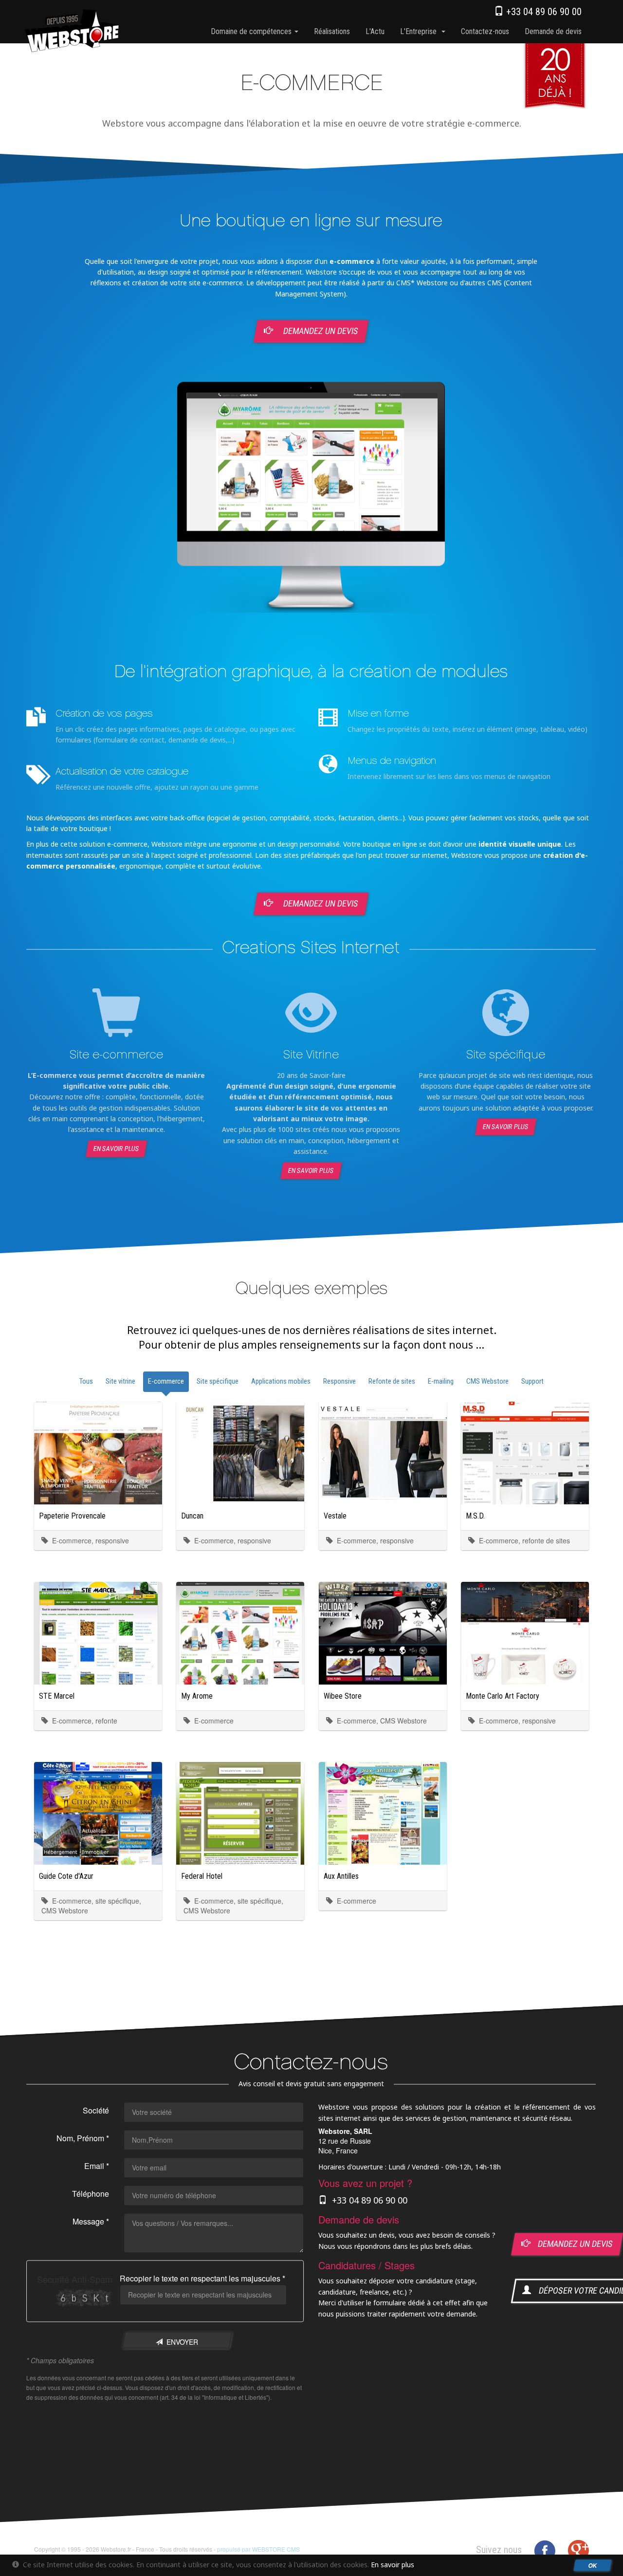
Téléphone (91, 2194)
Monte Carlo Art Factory (503, 1696)
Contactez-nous (485, 31)
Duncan (192, 1516)
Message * (91, 2221)
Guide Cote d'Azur (66, 1876)
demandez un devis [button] (571, 2244)
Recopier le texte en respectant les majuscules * (202, 2278)
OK (593, 2565)
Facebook (545, 2551)
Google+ (578, 2551)
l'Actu (375, 31)
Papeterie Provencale (72, 1516)
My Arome (197, 1696)
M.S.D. (475, 1516)
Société (96, 2110)
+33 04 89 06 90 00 (543, 12)
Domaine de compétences (252, 31)
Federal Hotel (202, 1876)
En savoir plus (117, 1149)
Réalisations (332, 31)
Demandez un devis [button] (320, 331)
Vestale (335, 1516)
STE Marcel (57, 1696)
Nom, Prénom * (83, 2138)
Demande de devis (553, 31)
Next (603, 503)
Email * (97, 2166)
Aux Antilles (341, 1876)
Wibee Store (343, 1696)
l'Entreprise (420, 31)
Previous (19, 503)
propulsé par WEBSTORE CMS (258, 2549)
